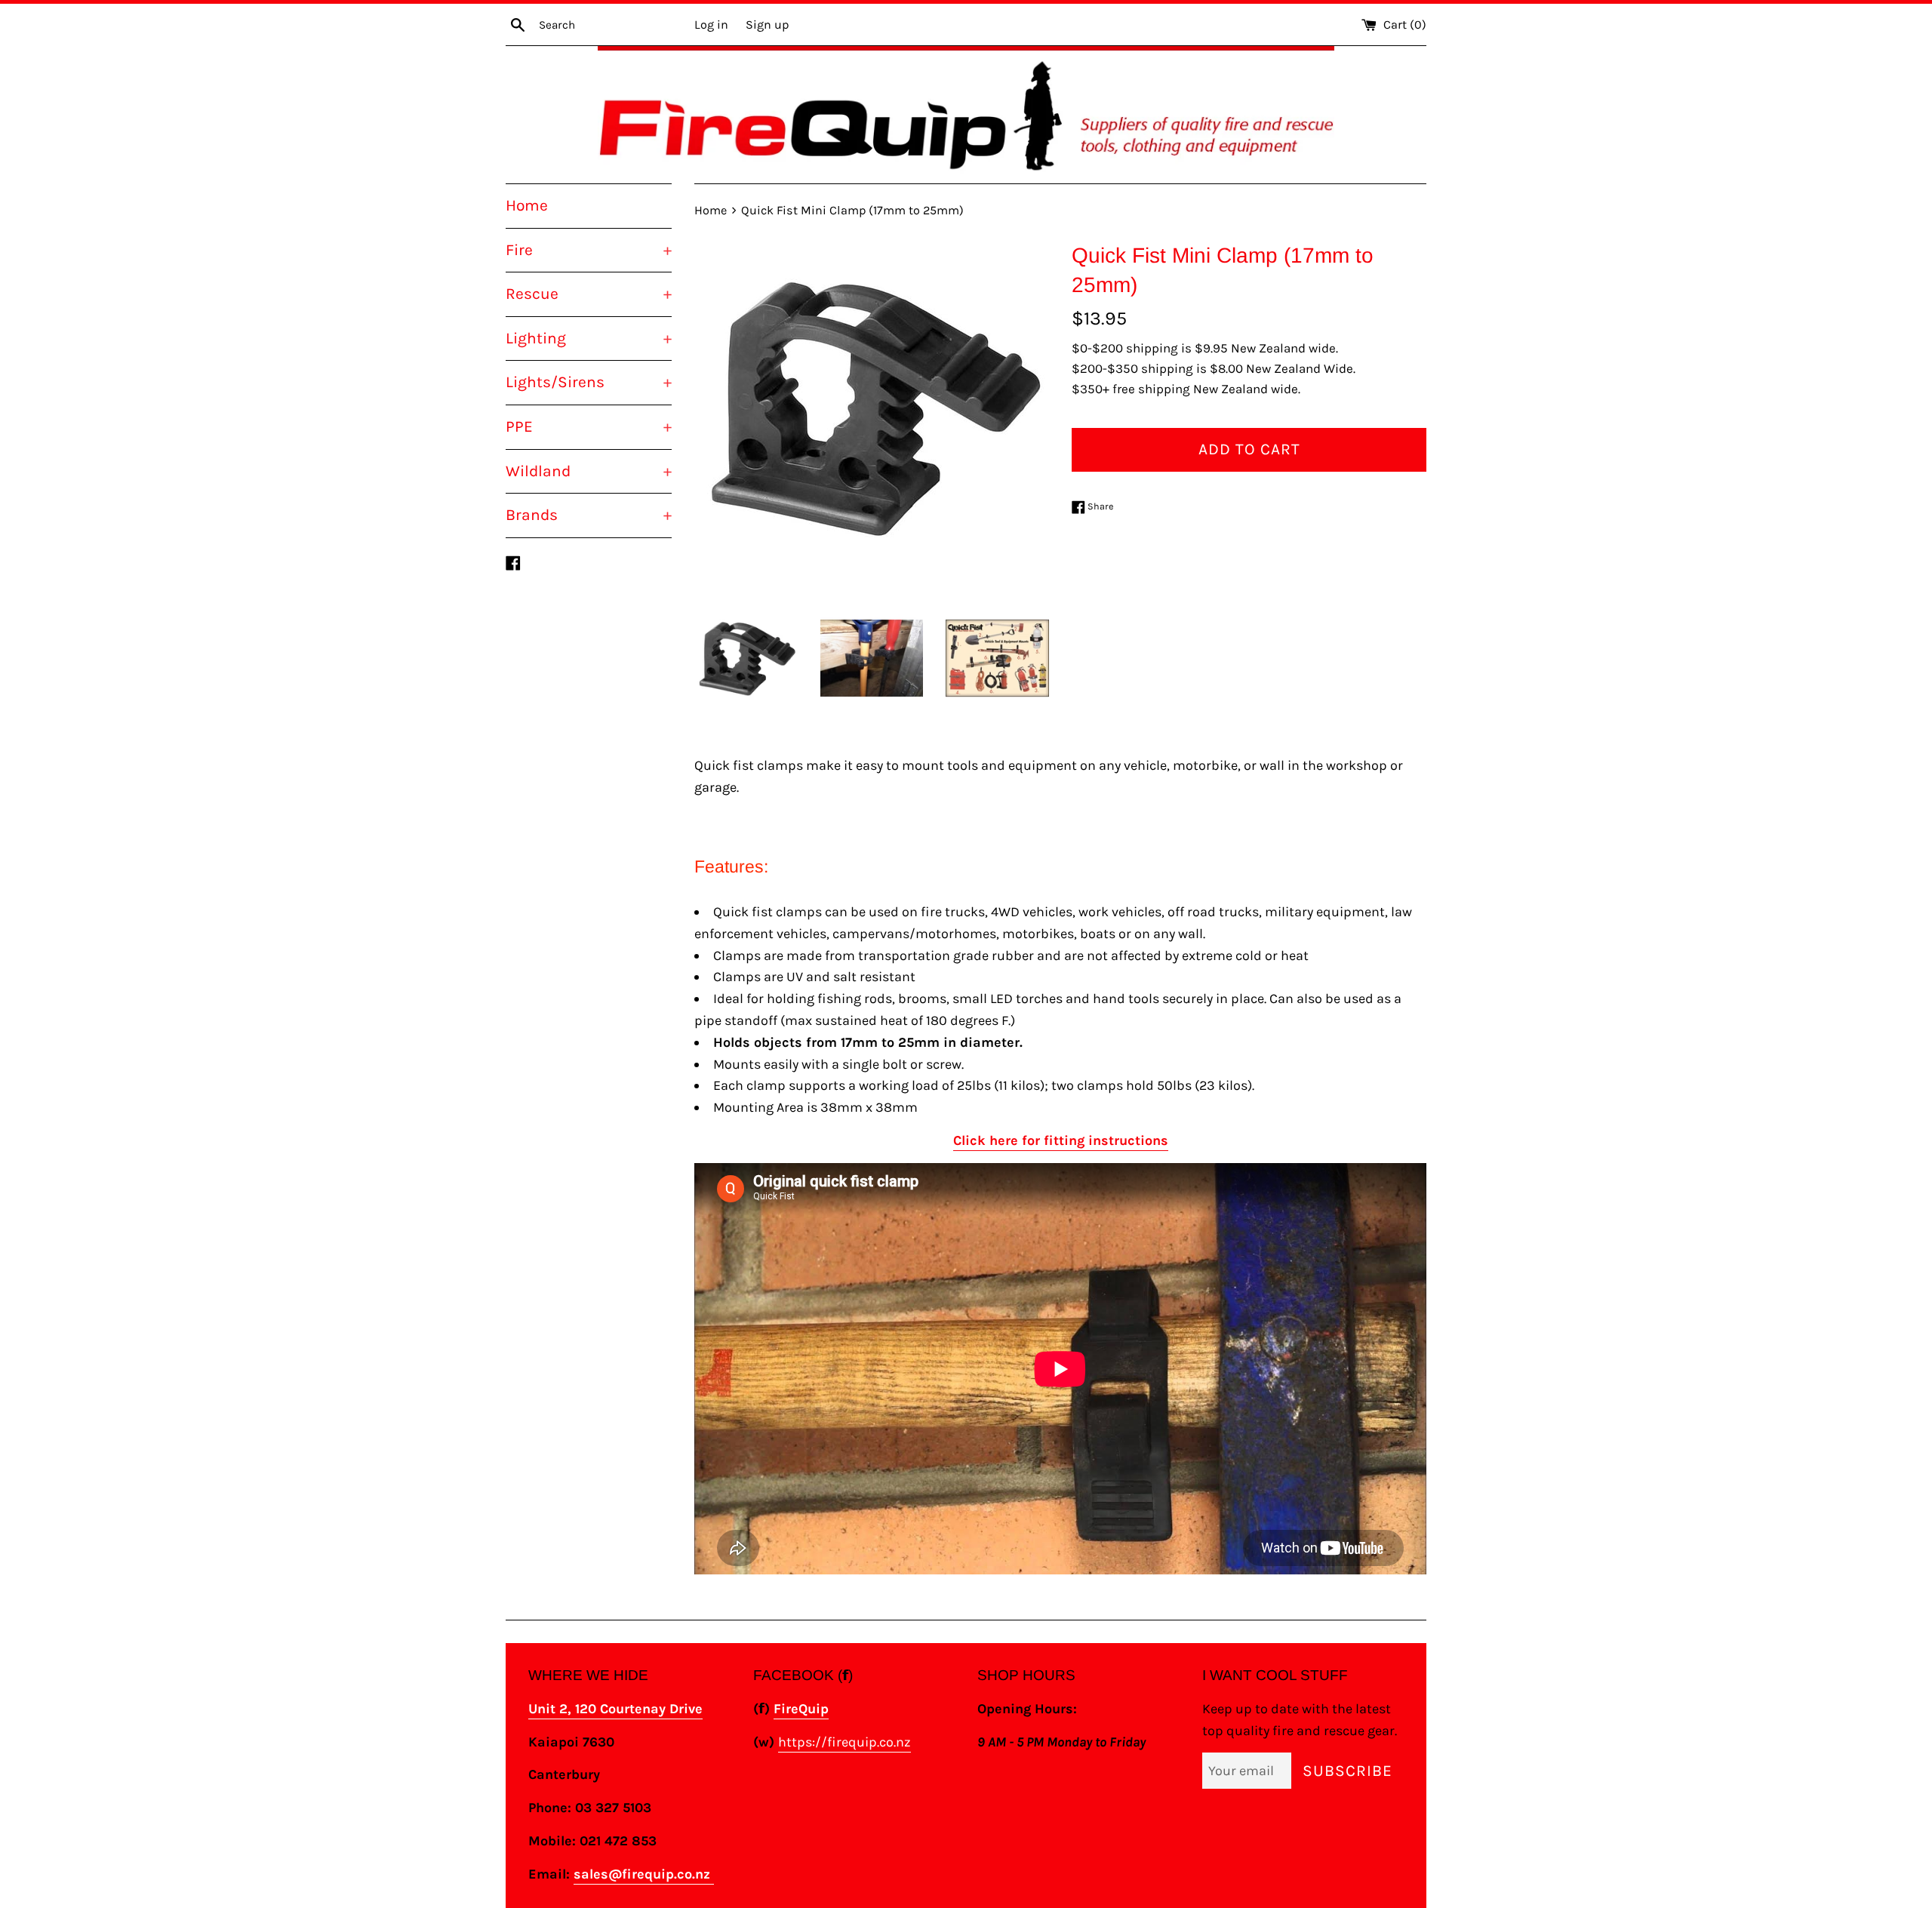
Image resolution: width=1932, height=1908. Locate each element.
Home (527, 205)
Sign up (767, 25)
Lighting (589, 338)
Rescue (589, 294)
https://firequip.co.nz (844, 1742)
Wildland (589, 471)
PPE (589, 426)
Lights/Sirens (589, 382)
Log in (711, 25)
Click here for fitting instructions (1061, 1140)
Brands (589, 515)
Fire (589, 250)
